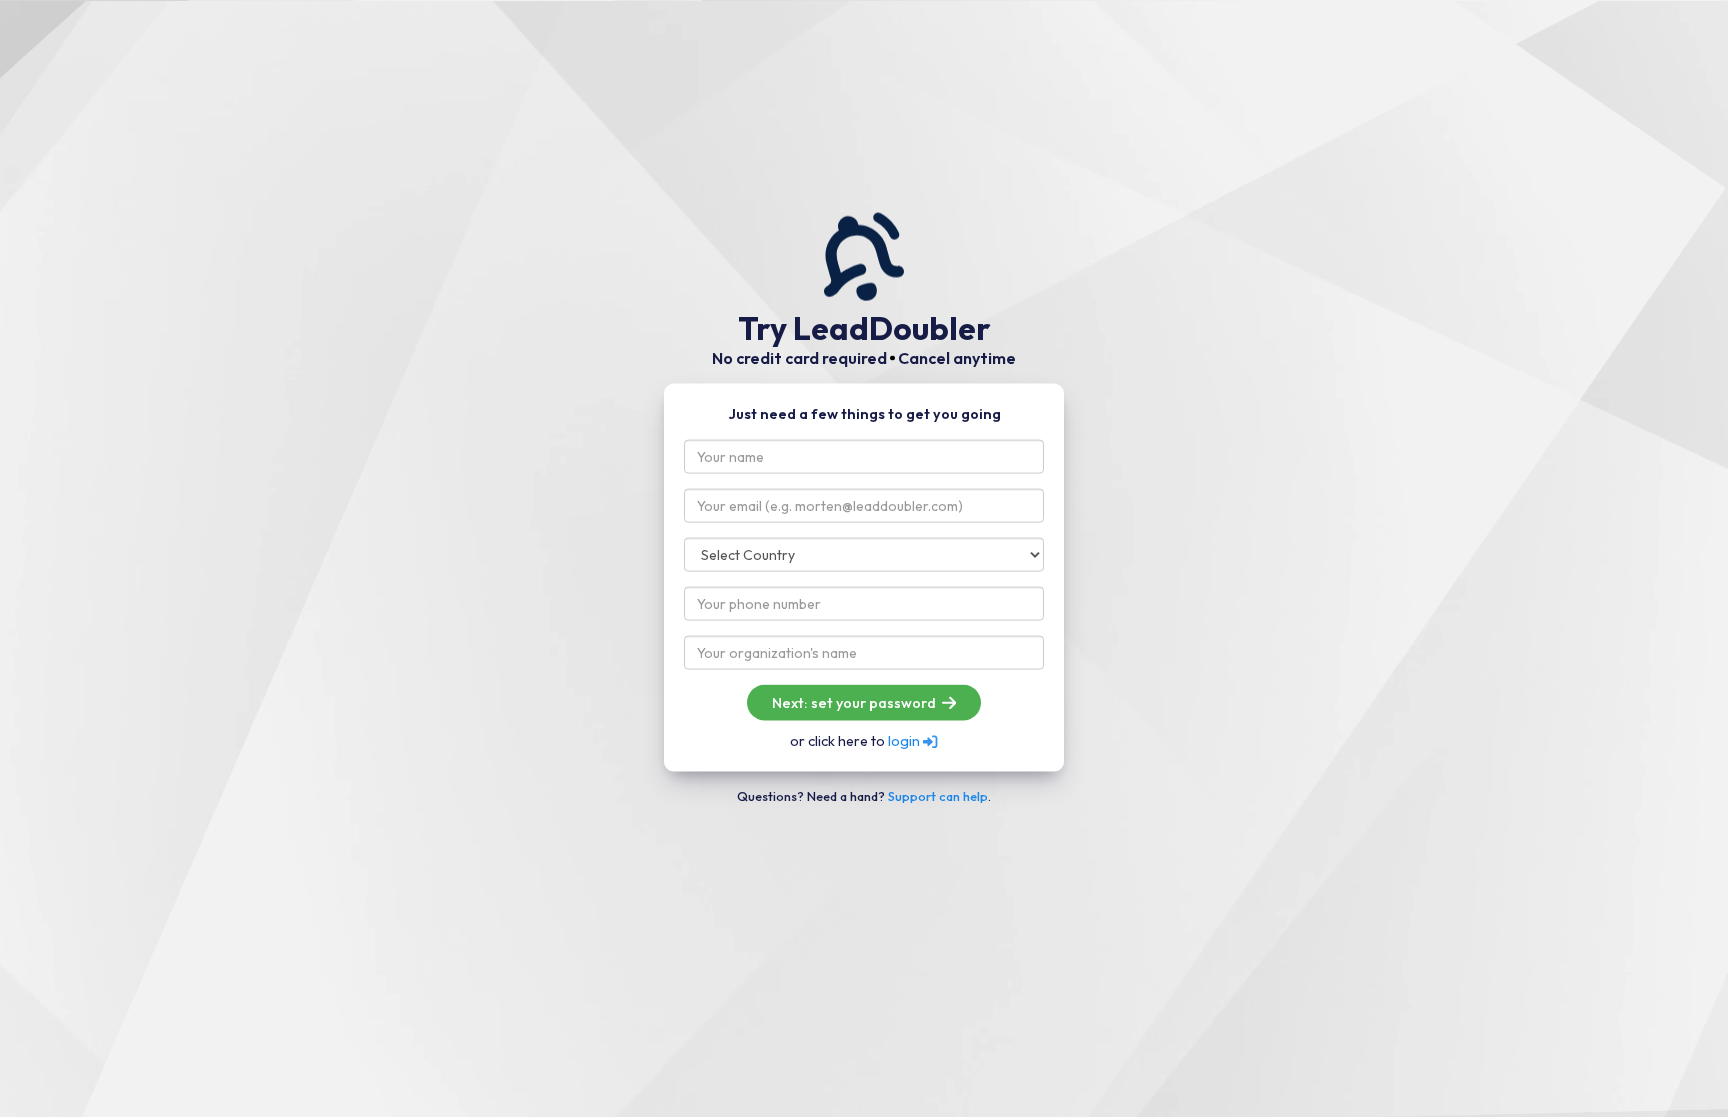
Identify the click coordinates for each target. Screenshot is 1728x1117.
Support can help (938, 795)
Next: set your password (855, 703)
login (905, 741)
